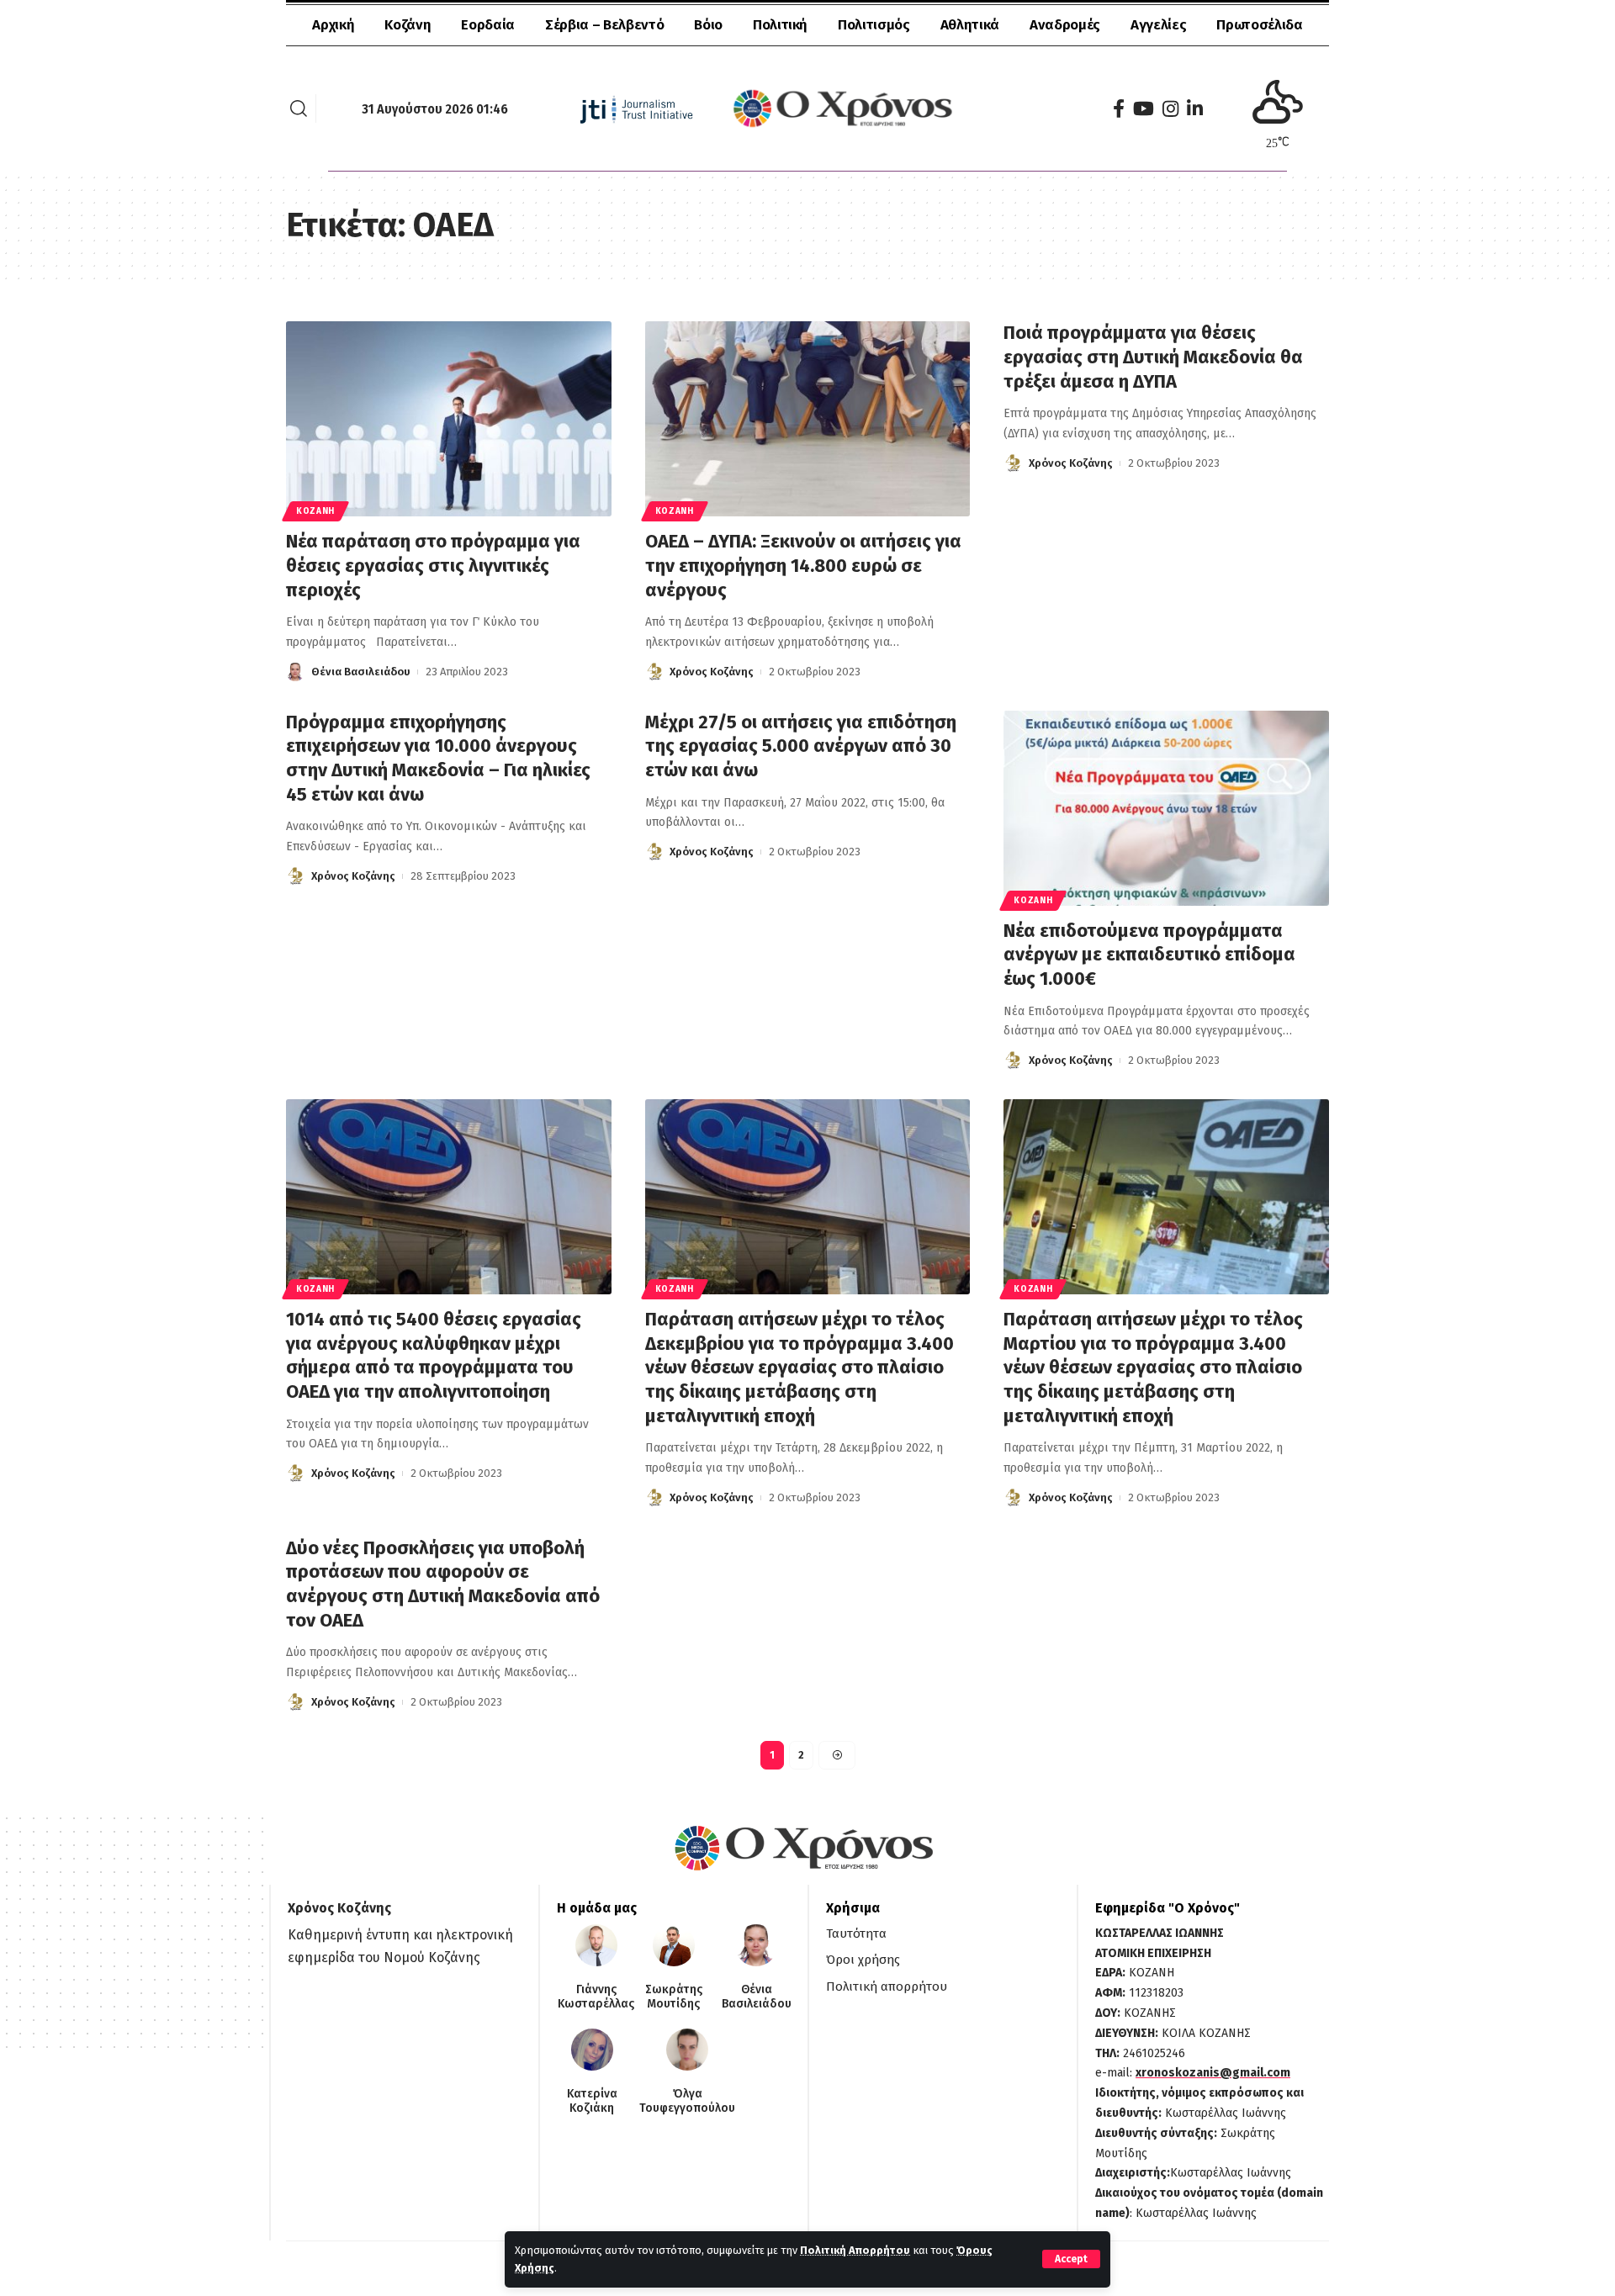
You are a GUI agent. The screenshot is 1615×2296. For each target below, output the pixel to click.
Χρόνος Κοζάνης (712, 672)
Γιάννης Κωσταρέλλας (596, 1997)
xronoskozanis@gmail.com (1213, 2073)
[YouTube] (1144, 109)
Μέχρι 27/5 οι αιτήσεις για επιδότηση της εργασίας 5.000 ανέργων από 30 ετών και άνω (801, 746)
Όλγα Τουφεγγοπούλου (687, 2101)
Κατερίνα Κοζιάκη (592, 2101)
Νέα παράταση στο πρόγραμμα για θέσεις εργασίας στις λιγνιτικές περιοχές (433, 565)
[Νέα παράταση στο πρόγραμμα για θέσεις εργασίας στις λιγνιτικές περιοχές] (449, 419)
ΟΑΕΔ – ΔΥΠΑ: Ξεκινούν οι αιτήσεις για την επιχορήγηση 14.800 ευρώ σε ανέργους (803, 565)
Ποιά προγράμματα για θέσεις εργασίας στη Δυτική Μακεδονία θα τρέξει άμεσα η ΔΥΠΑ (1153, 357)
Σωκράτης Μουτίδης (674, 1997)
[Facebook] (1119, 109)
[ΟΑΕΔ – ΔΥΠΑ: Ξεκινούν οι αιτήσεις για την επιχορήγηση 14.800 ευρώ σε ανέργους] (808, 419)
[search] (299, 108)
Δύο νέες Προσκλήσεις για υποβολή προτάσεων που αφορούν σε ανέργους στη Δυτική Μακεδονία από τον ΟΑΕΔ (443, 1584)
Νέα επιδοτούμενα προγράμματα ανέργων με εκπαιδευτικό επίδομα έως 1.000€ (1149, 955)
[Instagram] (1170, 109)
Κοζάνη (315, 511)
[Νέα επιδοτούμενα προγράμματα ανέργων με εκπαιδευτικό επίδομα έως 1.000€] (1166, 808)
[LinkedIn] (1195, 109)
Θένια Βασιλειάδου (361, 672)
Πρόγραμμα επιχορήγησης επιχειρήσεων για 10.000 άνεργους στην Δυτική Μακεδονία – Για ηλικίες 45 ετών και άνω (438, 758)
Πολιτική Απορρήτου (855, 2250)
